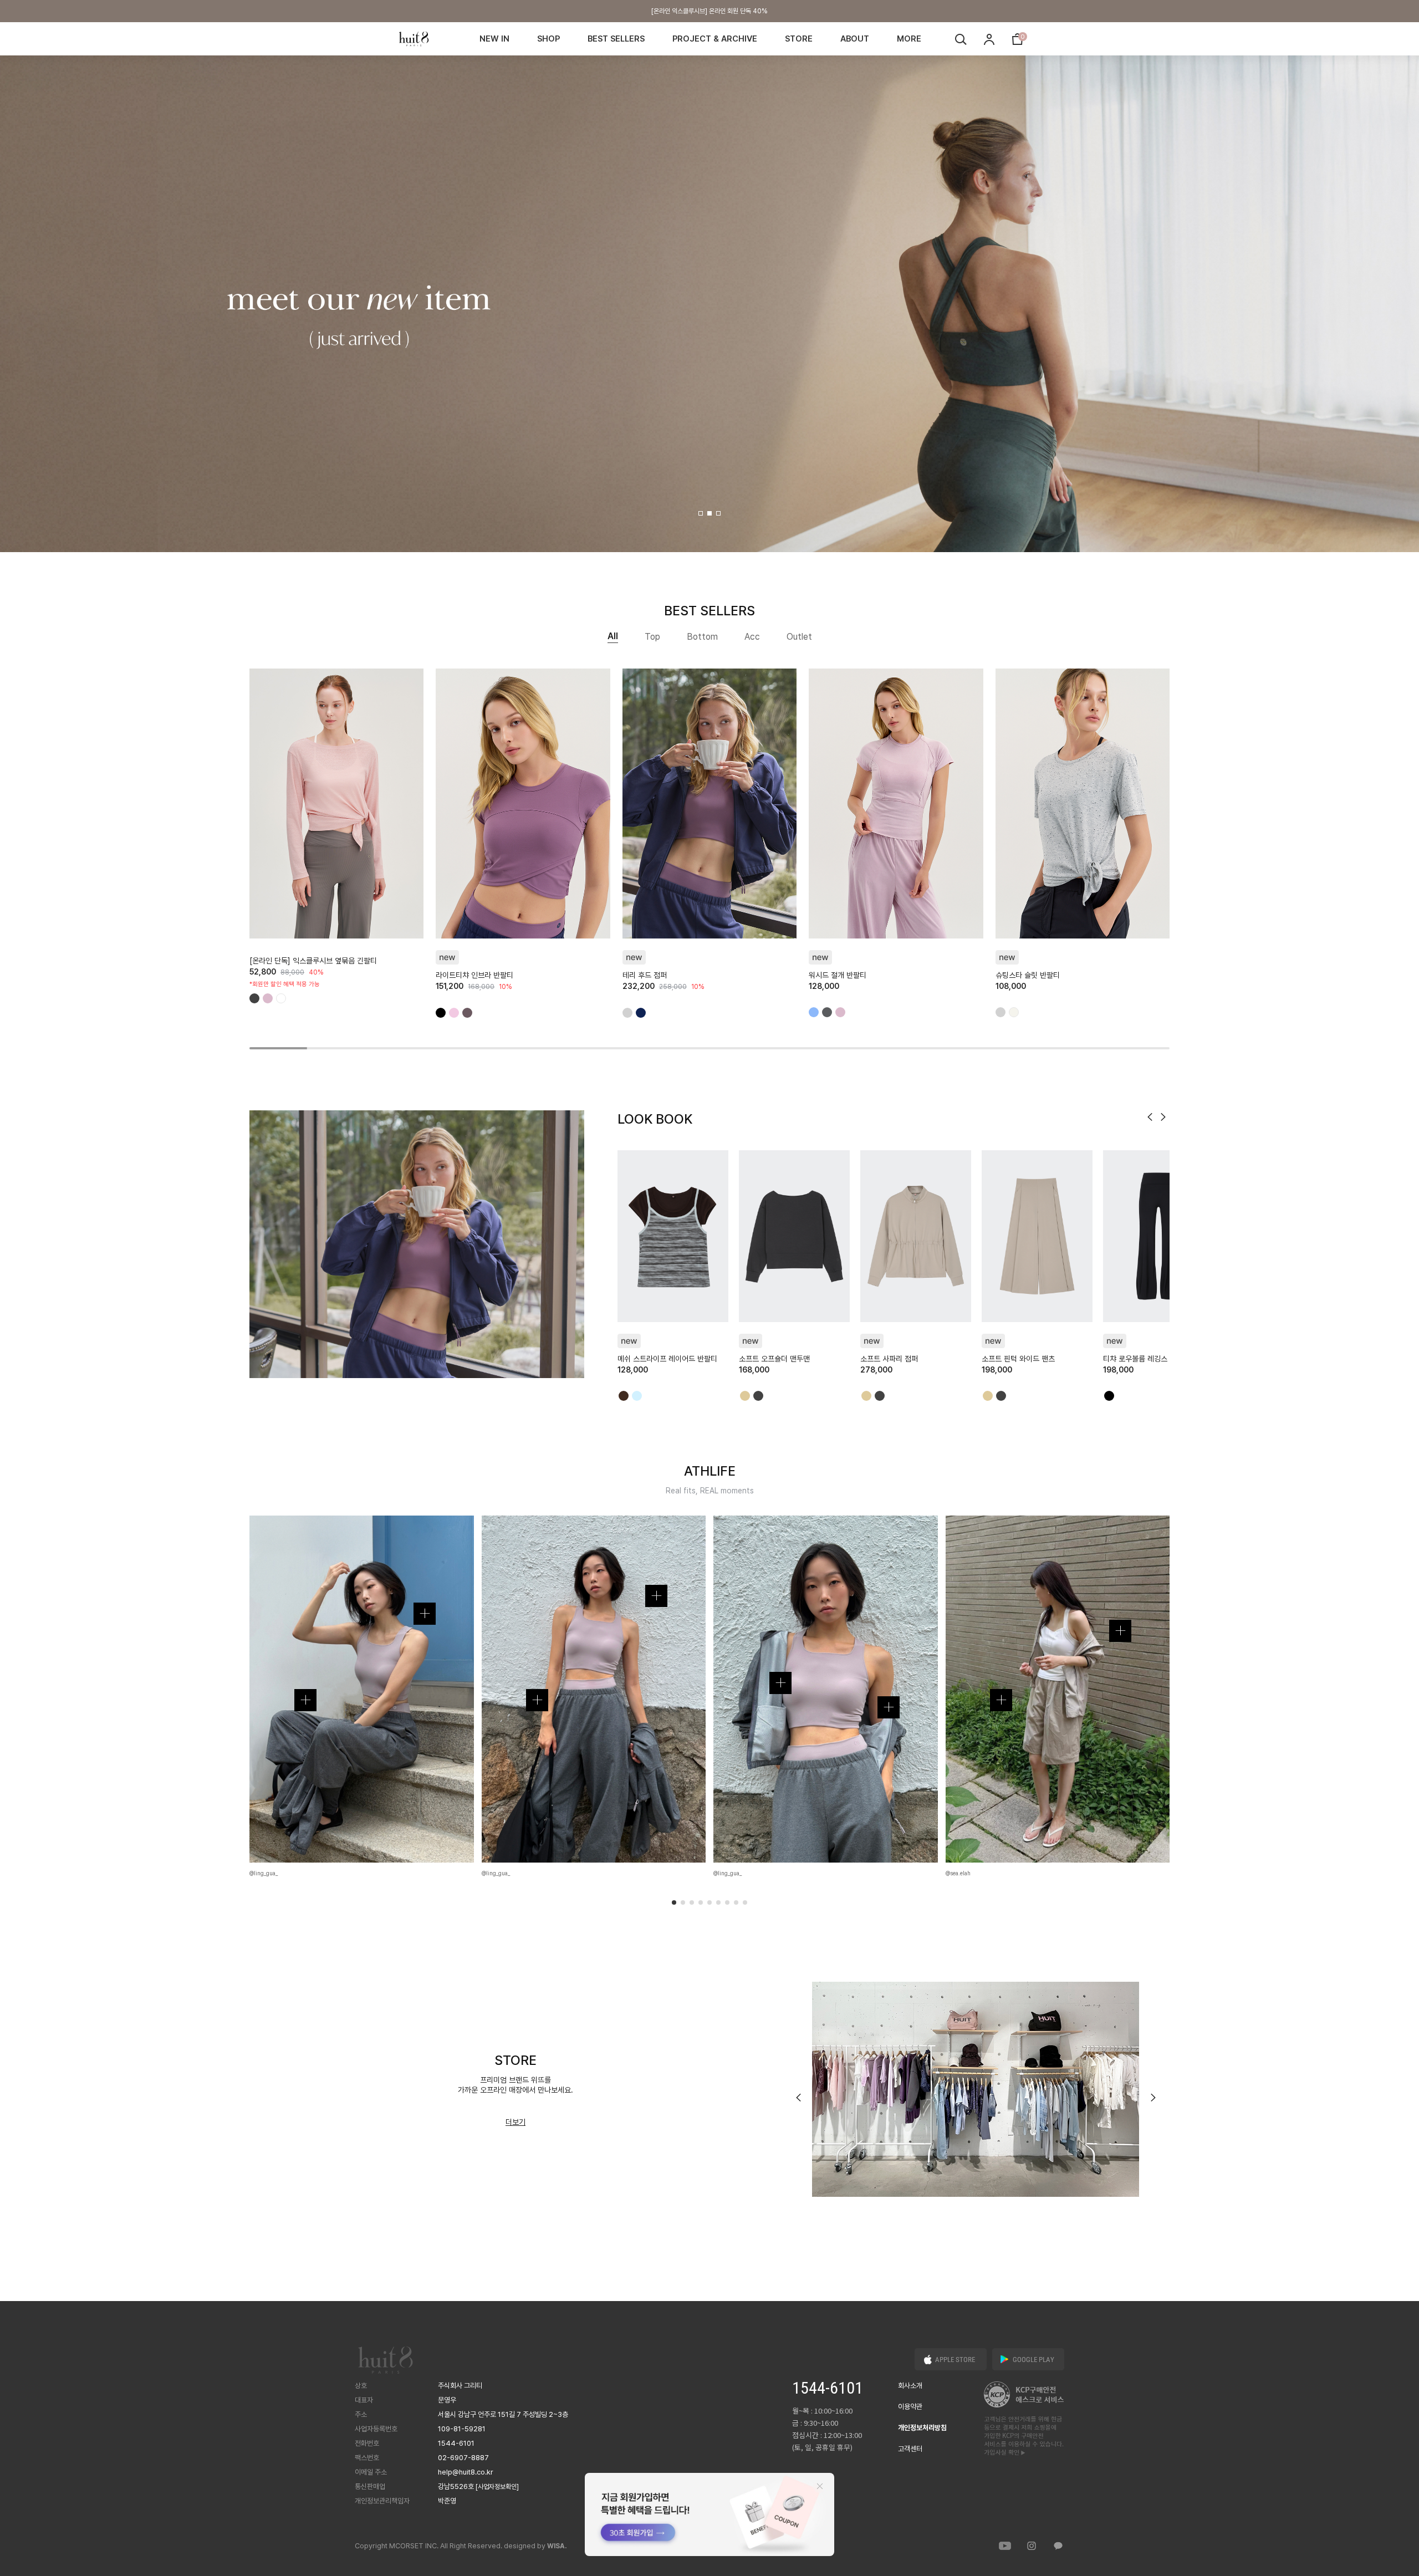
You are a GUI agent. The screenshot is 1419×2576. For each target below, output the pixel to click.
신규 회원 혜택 (709, 11)
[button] (701, 513)
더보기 (515, 2122)
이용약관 (910, 2407)
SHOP (548, 39)
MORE (909, 39)
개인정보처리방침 (922, 2428)
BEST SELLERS (616, 39)
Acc (752, 637)
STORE (799, 39)
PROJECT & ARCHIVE (715, 39)
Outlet (799, 637)
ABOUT (855, 39)
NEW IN (494, 39)
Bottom (702, 637)
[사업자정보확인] (497, 2487)
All (613, 636)
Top (652, 637)
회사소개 (910, 2386)
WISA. (557, 2546)
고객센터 (910, 2449)
